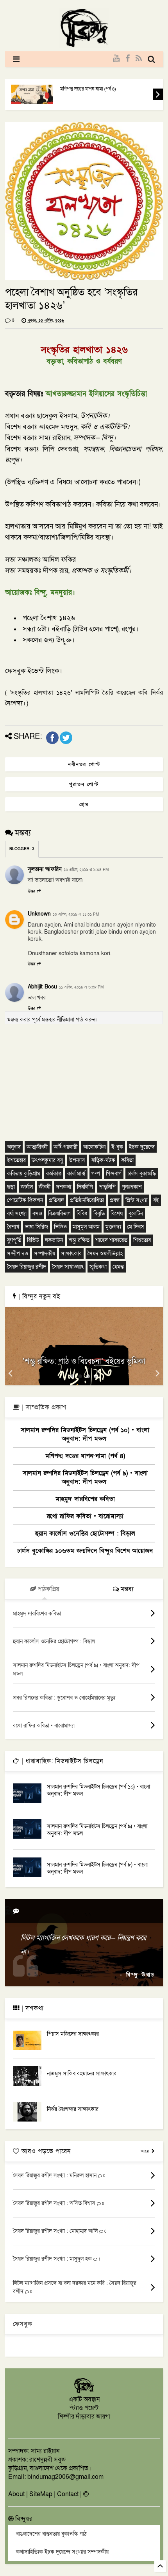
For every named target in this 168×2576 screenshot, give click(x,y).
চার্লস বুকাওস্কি (142, 1174)
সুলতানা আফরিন (45, 869)
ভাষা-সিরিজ (37, 1227)
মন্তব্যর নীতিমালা (58, 1020)
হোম (84, 804)
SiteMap (41, 2494)
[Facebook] (128, 59)
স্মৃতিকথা (98, 1267)
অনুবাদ (14, 1147)
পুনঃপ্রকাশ (132, 1187)
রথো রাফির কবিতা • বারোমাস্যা (85, 1516)
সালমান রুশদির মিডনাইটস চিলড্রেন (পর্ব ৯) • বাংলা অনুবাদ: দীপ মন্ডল (85, 1477)
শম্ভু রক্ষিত (79, 1240)
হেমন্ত (118, 1267)
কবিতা (127, 1160)
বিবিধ (82, 1214)
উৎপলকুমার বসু (47, 1160)
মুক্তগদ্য (113, 1227)
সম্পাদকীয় (45, 1254)
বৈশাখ (13, 1227)
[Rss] (139, 59)
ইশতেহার (16, 1160)
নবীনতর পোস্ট (84, 764)
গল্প (96, 1174)
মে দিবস (136, 1227)
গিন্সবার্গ (114, 1174)
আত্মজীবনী (37, 1147)
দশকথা (64, 1187)
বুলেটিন (136, 1214)
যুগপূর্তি (14, 1240)
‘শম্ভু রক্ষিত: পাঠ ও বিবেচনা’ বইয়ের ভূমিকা (84, 1361)
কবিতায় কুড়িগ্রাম (24, 1174)
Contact (68, 2494)
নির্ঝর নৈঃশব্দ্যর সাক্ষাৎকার (73, 2109)
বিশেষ (117, 1214)
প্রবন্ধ (115, 1200)
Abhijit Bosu (42, 987)
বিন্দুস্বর (23, 2519)
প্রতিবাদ (56, 1200)
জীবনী (45, 1187)
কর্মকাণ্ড (54, 1174)
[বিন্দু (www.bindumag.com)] (84, 2392)
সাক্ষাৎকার (71, 1254)
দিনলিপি (85, 1187)
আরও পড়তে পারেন (45, 2151)
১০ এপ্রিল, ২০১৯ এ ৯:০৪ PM (86, 870)
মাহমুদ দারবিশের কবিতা (85, 1499)
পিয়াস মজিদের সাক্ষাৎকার (73, 2034)
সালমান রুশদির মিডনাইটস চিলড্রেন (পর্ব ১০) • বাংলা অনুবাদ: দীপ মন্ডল (85, 1434)
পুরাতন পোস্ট (84, 784)
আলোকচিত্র (94, 1147)
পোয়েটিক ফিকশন (25, 1200)
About (16, 2494)
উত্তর (31, 891)
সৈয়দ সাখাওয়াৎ (68, 1267)
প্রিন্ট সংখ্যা (136, 1200)
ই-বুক (117, 1147)
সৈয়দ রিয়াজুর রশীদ (27, 1267)
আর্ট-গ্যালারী (65, 1147)
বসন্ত (37, 1214)
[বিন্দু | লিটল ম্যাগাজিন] (84, 45)
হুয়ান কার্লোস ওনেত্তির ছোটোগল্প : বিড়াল (85, 1533)
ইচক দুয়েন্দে (142, 1147)
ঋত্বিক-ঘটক (103, 1160)
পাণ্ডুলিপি (107, 1187)
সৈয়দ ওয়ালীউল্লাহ (105, 1254)
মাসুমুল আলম (86, 1227)
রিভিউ (33, 1240)
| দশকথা (32, 2008)
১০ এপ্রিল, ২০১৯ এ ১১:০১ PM (76, 914)
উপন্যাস (77, 1160)
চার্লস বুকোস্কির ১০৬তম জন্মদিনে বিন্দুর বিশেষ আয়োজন (85, 1551)
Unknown (39, 914)
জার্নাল (27, 1187)
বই (156, 1200)
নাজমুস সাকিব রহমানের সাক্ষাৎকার (82, 2074)
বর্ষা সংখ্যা (17, 1214)
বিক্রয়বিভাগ (59, 1214)
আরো (146, 2151)
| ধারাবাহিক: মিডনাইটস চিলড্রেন (61, 1761)
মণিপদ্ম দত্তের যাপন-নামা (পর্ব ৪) (88, 89)
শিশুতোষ (142, 1240)
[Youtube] (116, 59)
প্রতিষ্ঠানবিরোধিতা (87, 1200)
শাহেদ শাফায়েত (111, 1240)
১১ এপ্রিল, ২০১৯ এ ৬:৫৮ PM (81, 987)
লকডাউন (54, 1240)
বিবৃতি (99, 1214)
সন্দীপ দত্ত (18, 1254)
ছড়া (11, 1187)
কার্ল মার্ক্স (76, 1174)
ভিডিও (60, 1227)
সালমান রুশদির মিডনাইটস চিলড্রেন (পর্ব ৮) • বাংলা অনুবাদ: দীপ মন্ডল (97, 1868)
